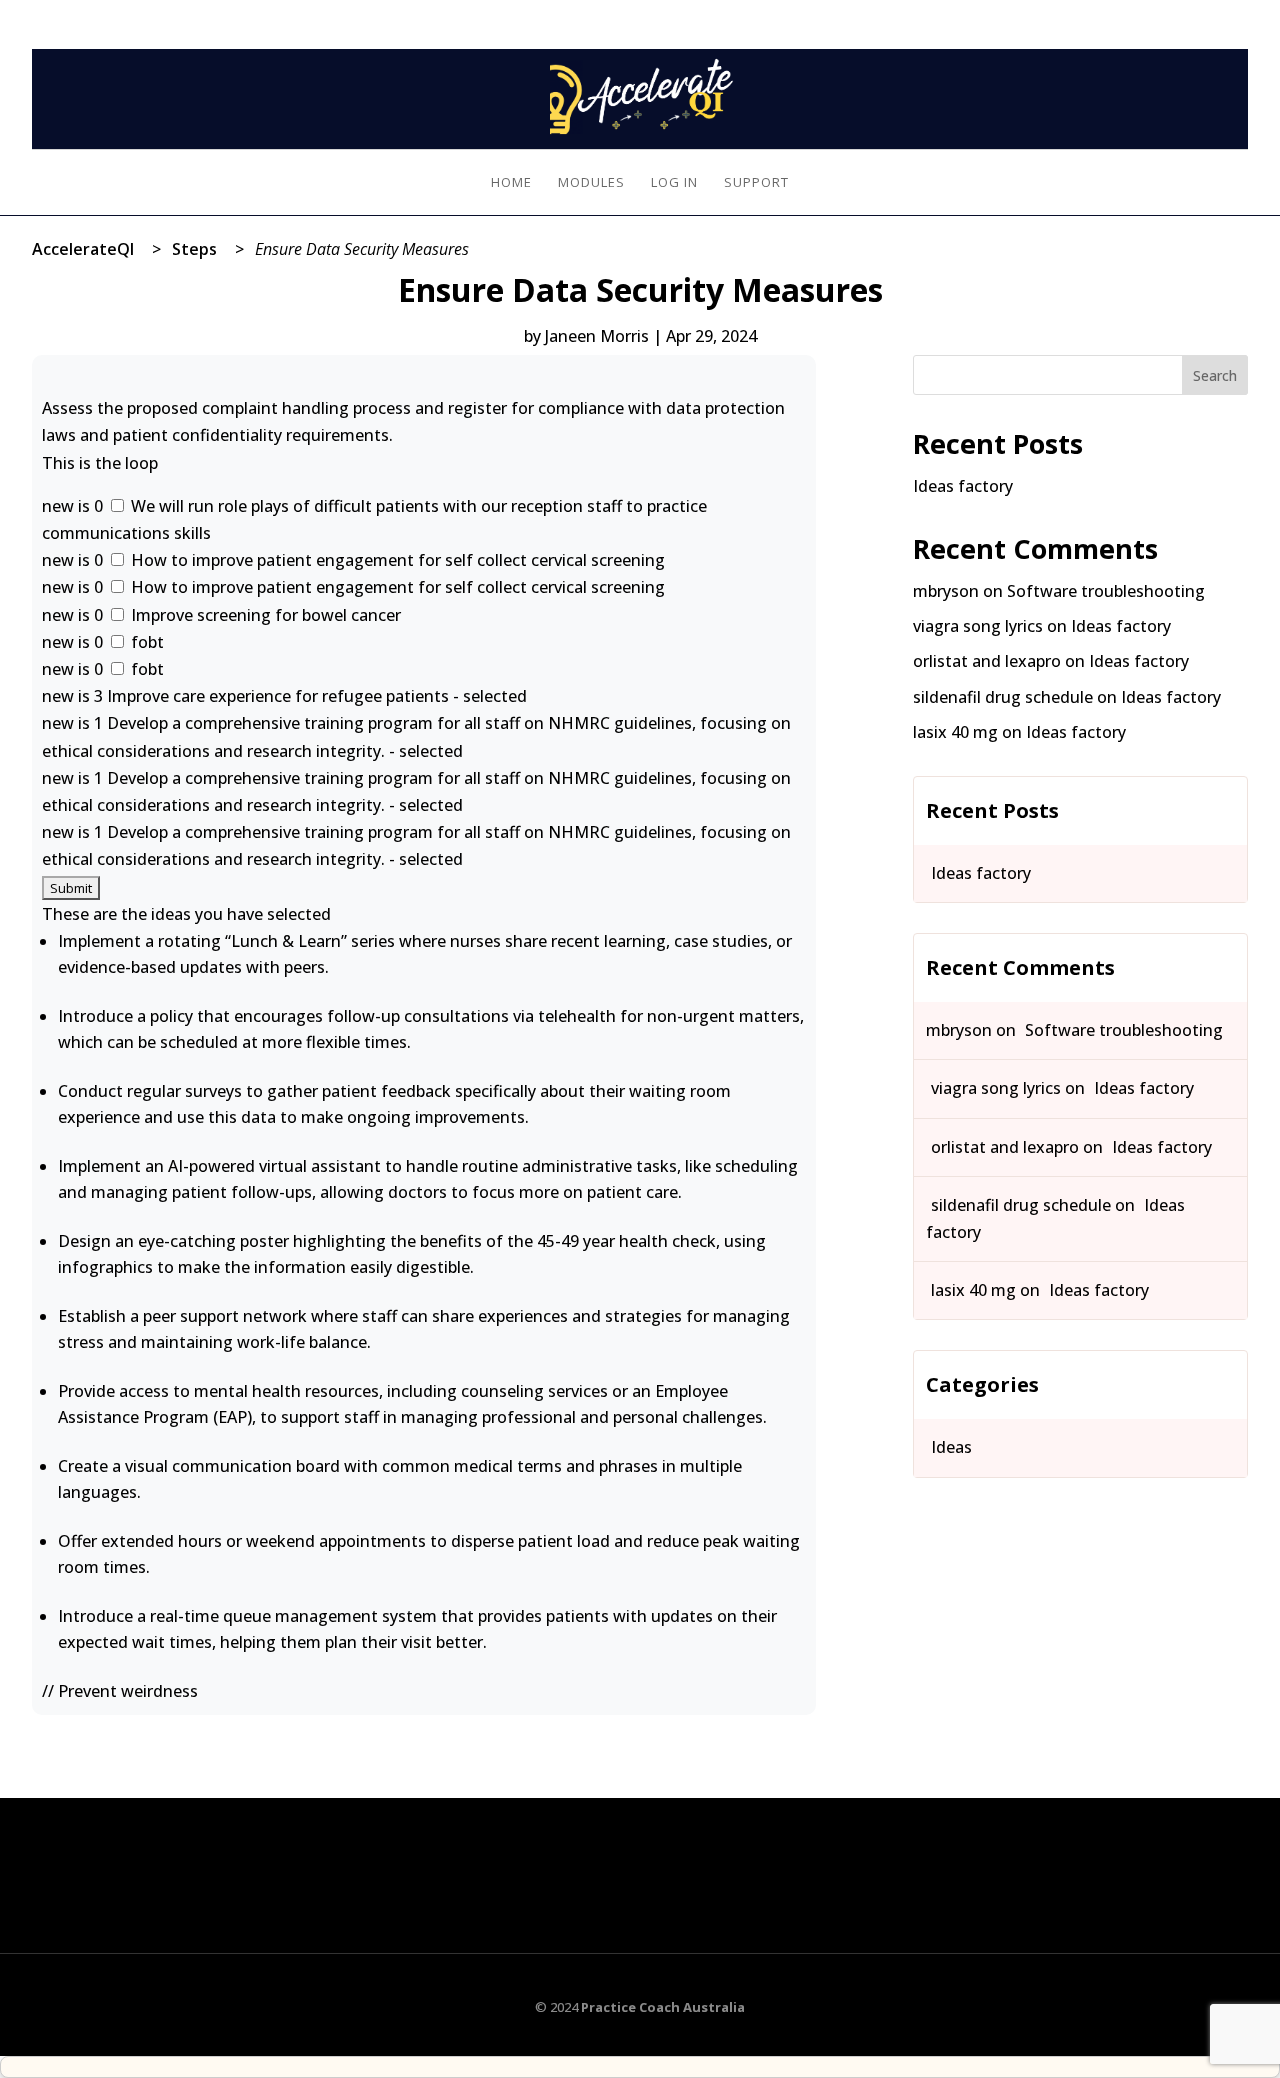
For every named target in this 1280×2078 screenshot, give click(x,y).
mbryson (946, 591)
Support (756, 183)
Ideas (951, 1447)
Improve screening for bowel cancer (264, 615)
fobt (145, 642)
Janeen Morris (597, 336)
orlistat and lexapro (987, 661)
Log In (1228, 12)
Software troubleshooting (1106, 591)
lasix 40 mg (955, 732)
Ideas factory (963, 486)
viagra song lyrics (978, 626)
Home (511, 183)
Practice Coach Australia (663, 2007)
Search (1215, 375)
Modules (591, 183)
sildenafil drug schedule (1003, 697)
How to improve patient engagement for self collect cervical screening (396, 560)
